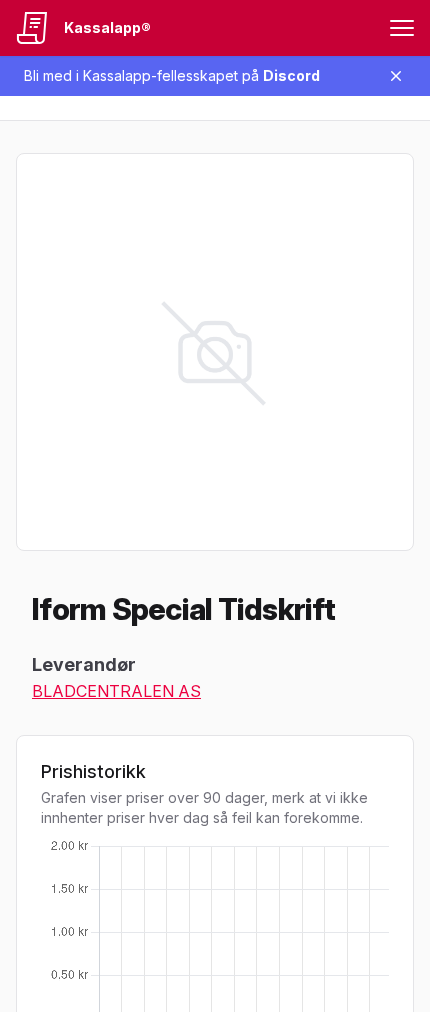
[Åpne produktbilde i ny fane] (215, 352)
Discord (291, 75)
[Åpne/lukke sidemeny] (402, 28)
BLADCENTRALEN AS (116, 691)
